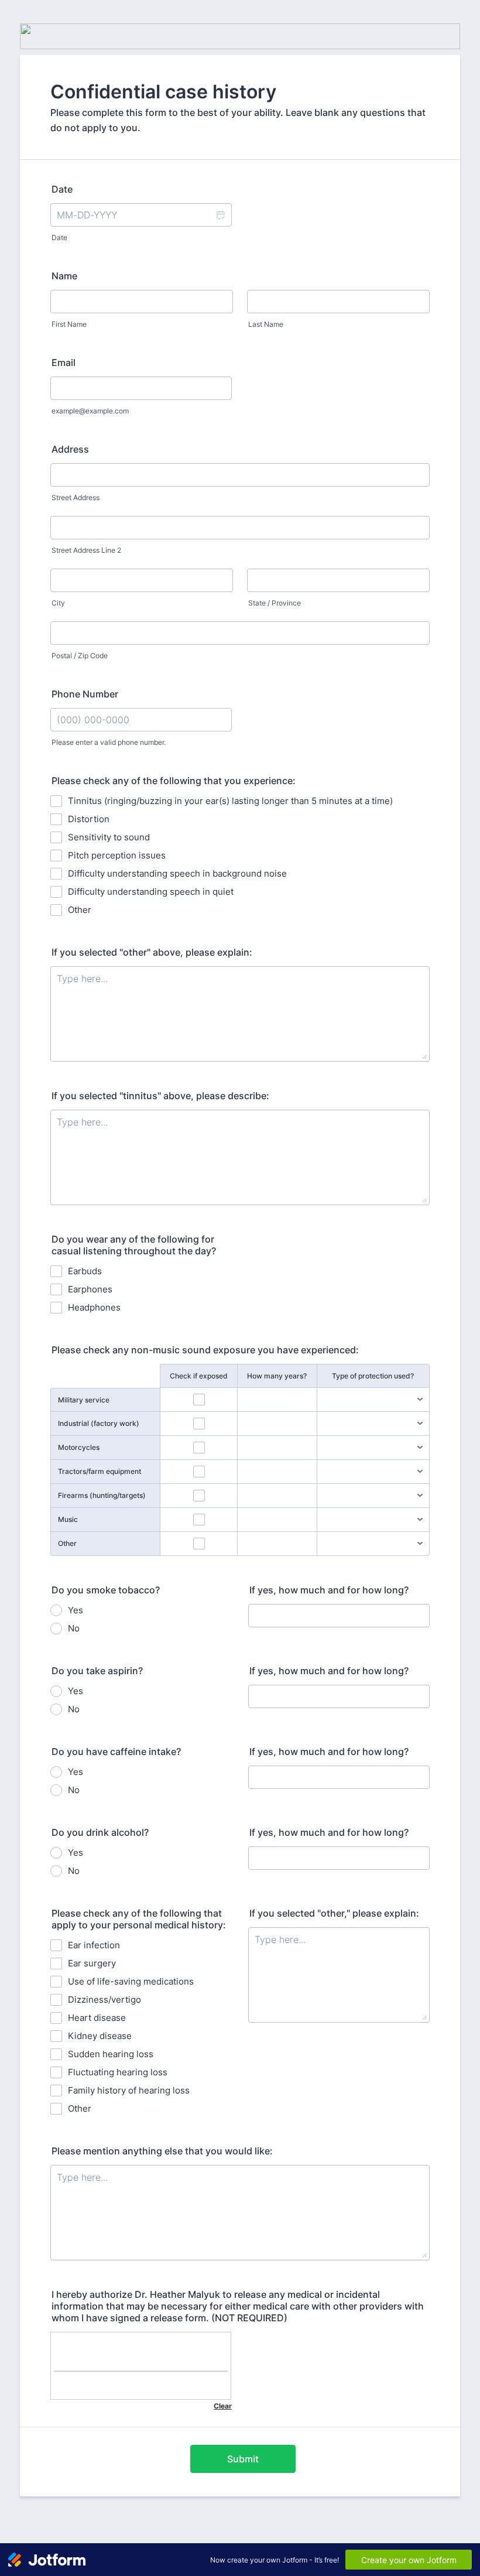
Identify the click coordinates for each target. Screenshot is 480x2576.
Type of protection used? (373, 1376)
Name (64, 276)
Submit (243, 2459)
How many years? (277, 1376)
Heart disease (97, 2018)
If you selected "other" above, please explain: (152, 952)
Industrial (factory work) (99, 1423)
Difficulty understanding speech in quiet (151, 892)
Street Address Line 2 (86, 550)
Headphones (94, 1307)
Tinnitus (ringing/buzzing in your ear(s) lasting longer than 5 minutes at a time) (230, 801)
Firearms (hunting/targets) (102, 1495)
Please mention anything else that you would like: (162, 2151)
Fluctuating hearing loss (118, 2072)
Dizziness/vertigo (104, 1999)
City (58, 603)
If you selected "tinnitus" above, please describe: (160, 1096)
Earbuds (85, 1271)
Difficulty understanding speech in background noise (177, 873)
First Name (69, 324)
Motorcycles (79, 1447)
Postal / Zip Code (80, 656)
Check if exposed (199, 1376)
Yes (76, 1610)
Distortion (89, 819)
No (74, 1628)
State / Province (275, 603)
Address (70, 449)
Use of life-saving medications (131, 1981)
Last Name (266, 324)
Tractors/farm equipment (100, 1471)
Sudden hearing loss (111, 2054)
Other (80, 910)
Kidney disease (100, 2036)
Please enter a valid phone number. (109, 742)
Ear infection (94, 1945)
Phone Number (85, 694)
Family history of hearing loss (129, 2090)
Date (59, 237)
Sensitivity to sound (109, 837)
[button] (220, 215)
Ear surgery (92, 1963)
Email (64, 362)
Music (68, 1519)
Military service (84, 1400)
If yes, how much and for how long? (329, 1590)
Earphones (90, 1289)
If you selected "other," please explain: (334, 1913)
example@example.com (90, 411)
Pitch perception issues (117, 855)
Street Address (76, 497)
